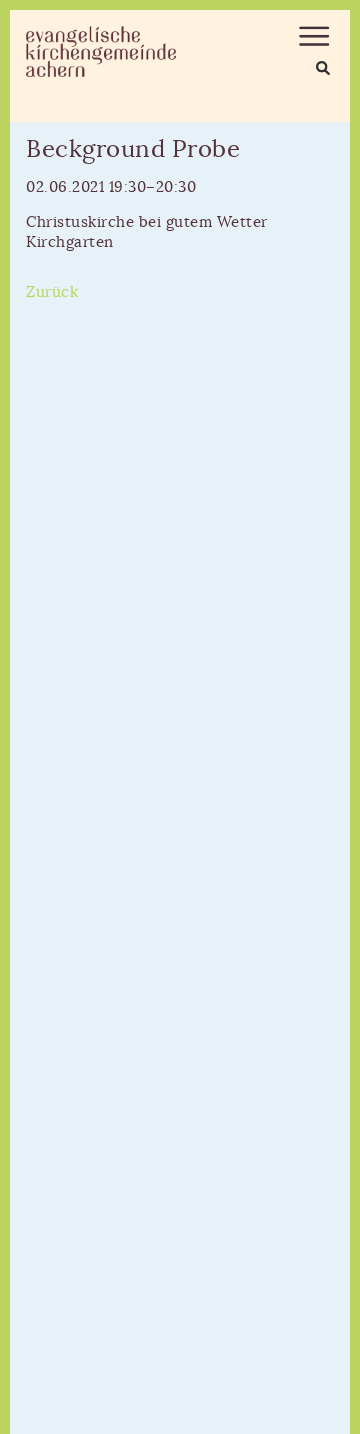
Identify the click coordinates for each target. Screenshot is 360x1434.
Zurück (52, 292)
